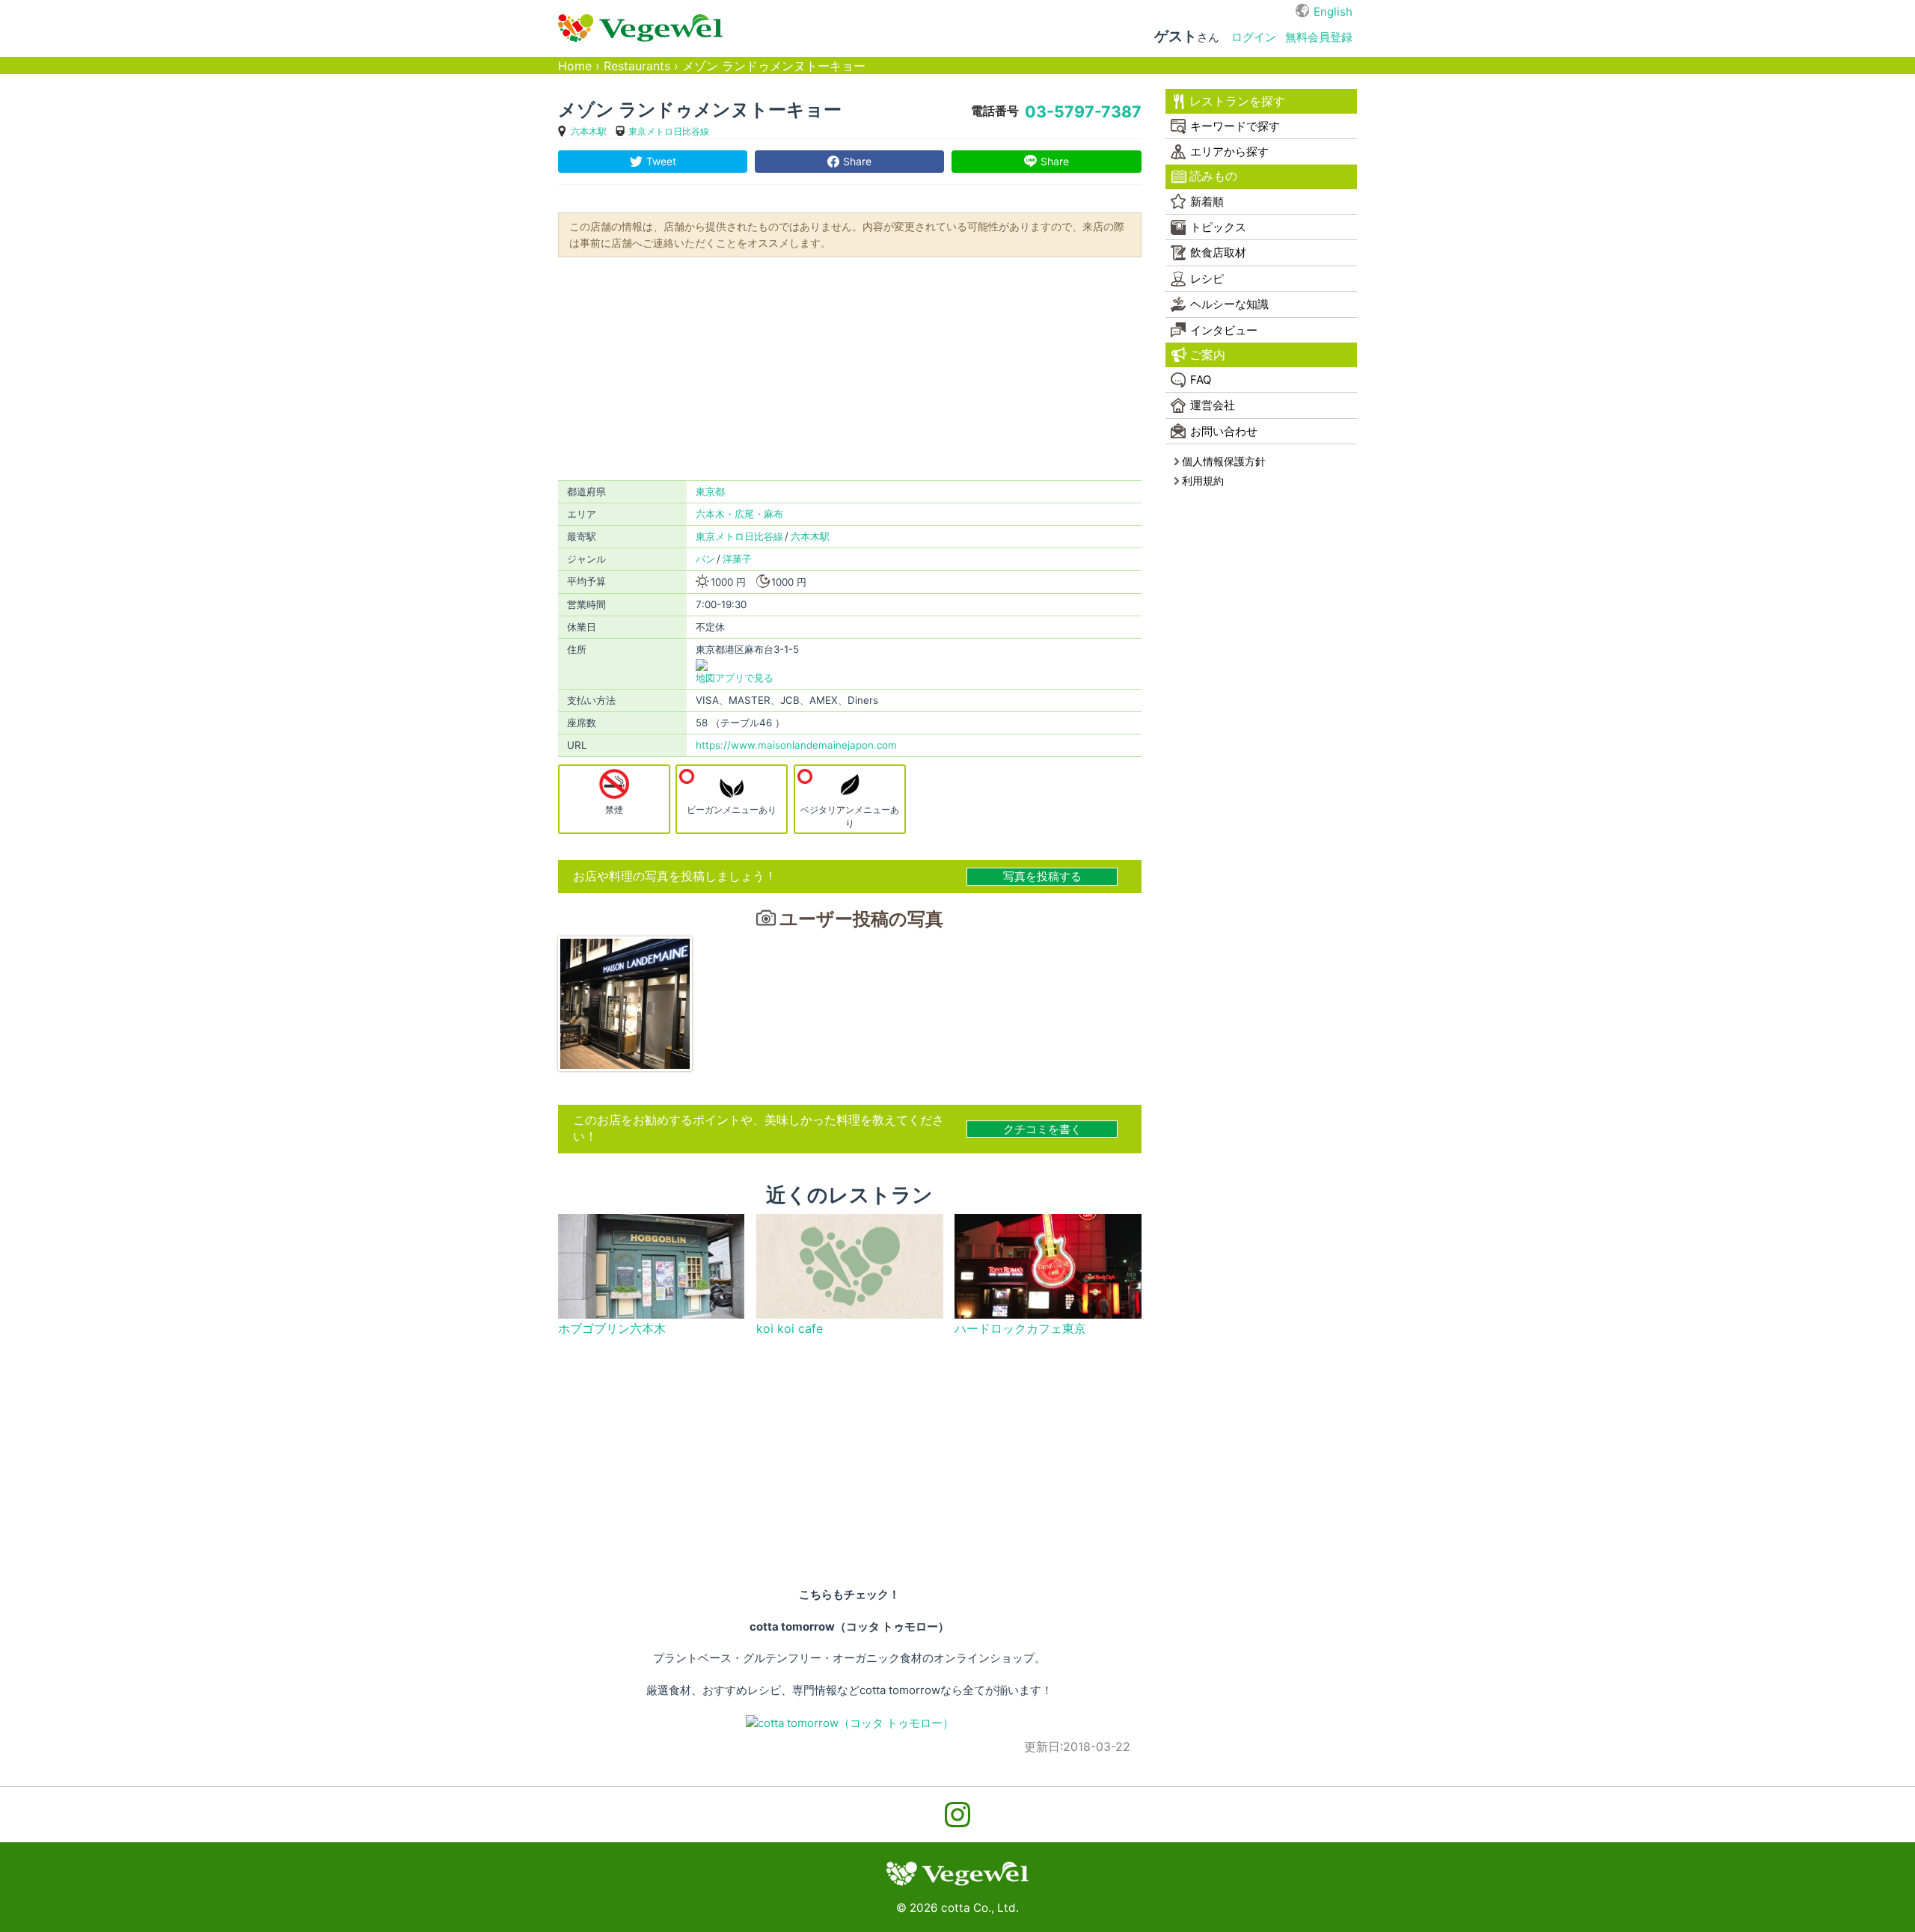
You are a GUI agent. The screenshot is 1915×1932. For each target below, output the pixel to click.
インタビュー (1224, 330)
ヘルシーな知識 (1229, 304)
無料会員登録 (1319, 37)
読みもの (1213, 176)
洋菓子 (737, 559)
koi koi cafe (790, 1329)
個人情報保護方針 (1224, 461)
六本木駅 (589, 131)
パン (705, 559)
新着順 (1207, 202)
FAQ (1201, 380)
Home (575, 66)
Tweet (661, 161)
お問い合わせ (1224, 431)
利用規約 (1203, 481)
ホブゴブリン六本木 (612, 1329)
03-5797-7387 (1083, 111)
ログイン (1254, 37)
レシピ (1207, 279)
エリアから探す (1229, 151)
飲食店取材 (1218, 252)
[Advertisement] (850, 367)
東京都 (710, 491)
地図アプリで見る (735, 678)
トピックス (1218, 227)
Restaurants (637, 66)
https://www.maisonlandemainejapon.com (796, 745)
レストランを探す (1237, 101)
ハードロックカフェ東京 (1020, 1329)
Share (857, 161)
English (1333, 12)
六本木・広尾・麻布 (739, 514)
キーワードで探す (1235, 126)
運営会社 (1213, 405)
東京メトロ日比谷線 (669, 131)
